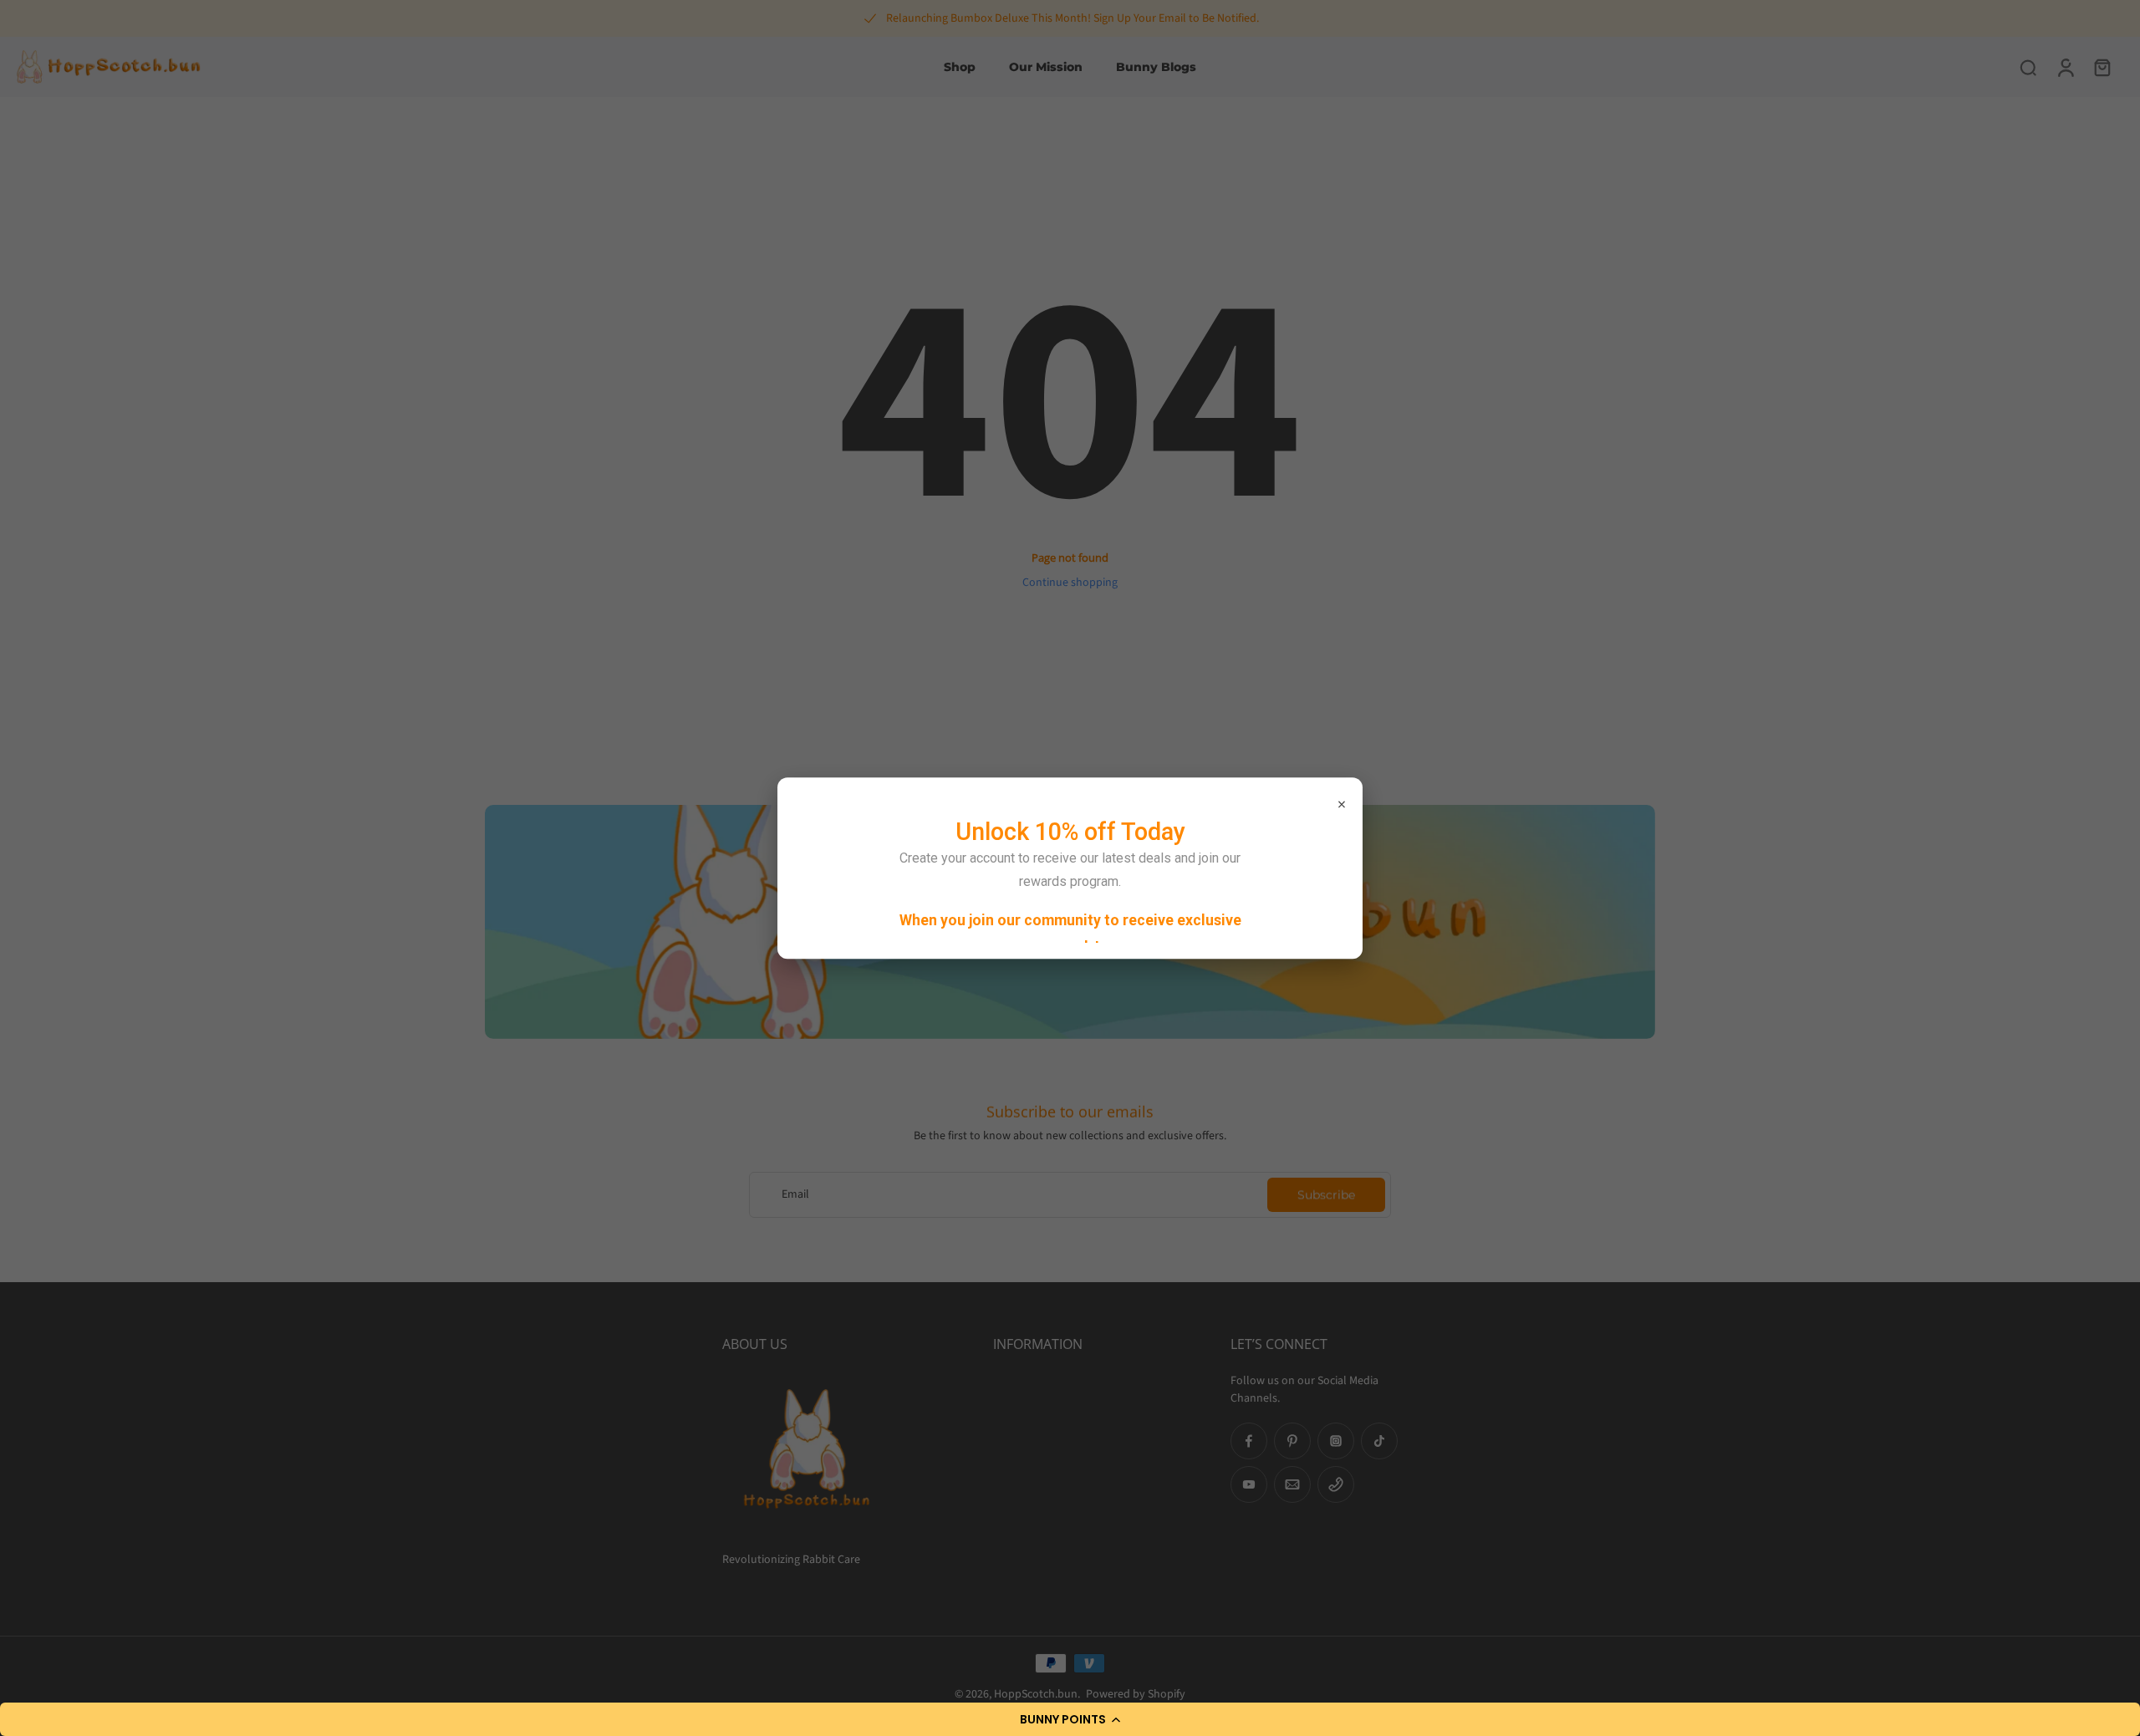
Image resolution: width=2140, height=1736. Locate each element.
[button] (1070, 1719)
